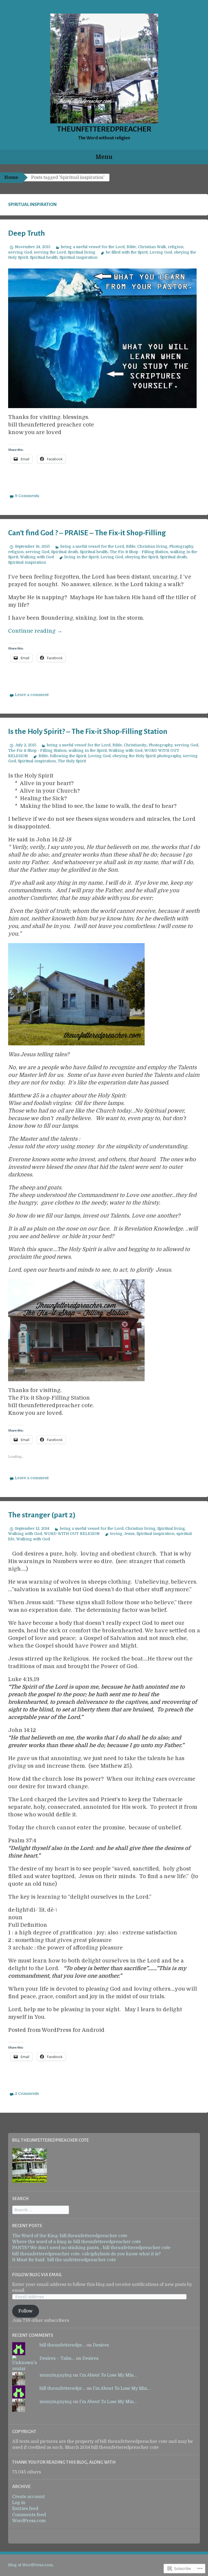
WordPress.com (29, 2521)
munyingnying (56, 2375)
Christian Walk (152, 247)
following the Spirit (68, 756)
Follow (25, 2311)
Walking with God (37, 557)
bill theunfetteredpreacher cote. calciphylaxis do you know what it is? (86, 2254)
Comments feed (29, 2515)
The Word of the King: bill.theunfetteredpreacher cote (70, 2236)
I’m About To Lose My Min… (108, 2375)
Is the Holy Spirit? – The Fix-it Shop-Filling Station (88, 731)
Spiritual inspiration (79, 257)
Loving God (161, 252)
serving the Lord (50, 252)
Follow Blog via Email (37, 2275)
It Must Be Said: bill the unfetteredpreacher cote (64, 2260)
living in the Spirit (82, 557)
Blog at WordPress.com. (31, 2565)
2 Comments (27, 2093)
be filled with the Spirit (127, 252)
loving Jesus (122, 1534)
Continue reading (35, 631)
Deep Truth (27, 233)
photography (169, 756)
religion (176, 247)
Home (11, 178)
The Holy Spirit (72, 761)
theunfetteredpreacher (104, 129)
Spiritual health (44, 257)
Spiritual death (65, 552)
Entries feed (25, 2509)
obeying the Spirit (142, 557)
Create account (28, 2497)
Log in (19, 2503)
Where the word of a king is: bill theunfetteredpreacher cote (77, 2242)
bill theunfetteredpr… (62, 2345)
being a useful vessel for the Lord (93, 247)
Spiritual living (82, 252)
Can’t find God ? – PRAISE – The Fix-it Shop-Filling (87, 533)
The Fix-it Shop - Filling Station (139, 552)
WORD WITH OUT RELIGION (72, 1534)
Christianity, (135, 745)
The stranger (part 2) (42, 1515)
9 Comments (27, 496)
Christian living (152, 546)
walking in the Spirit (88, 750)
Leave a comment (32, 695)
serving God (20, 252)
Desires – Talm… (57, 2358)
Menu (104, 157)
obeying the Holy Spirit (134, 756)
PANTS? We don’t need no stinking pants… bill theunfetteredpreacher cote (91, 2248)
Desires (101, 2345)
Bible (131, 247)
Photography (181, 546)
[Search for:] (41, 2210)
